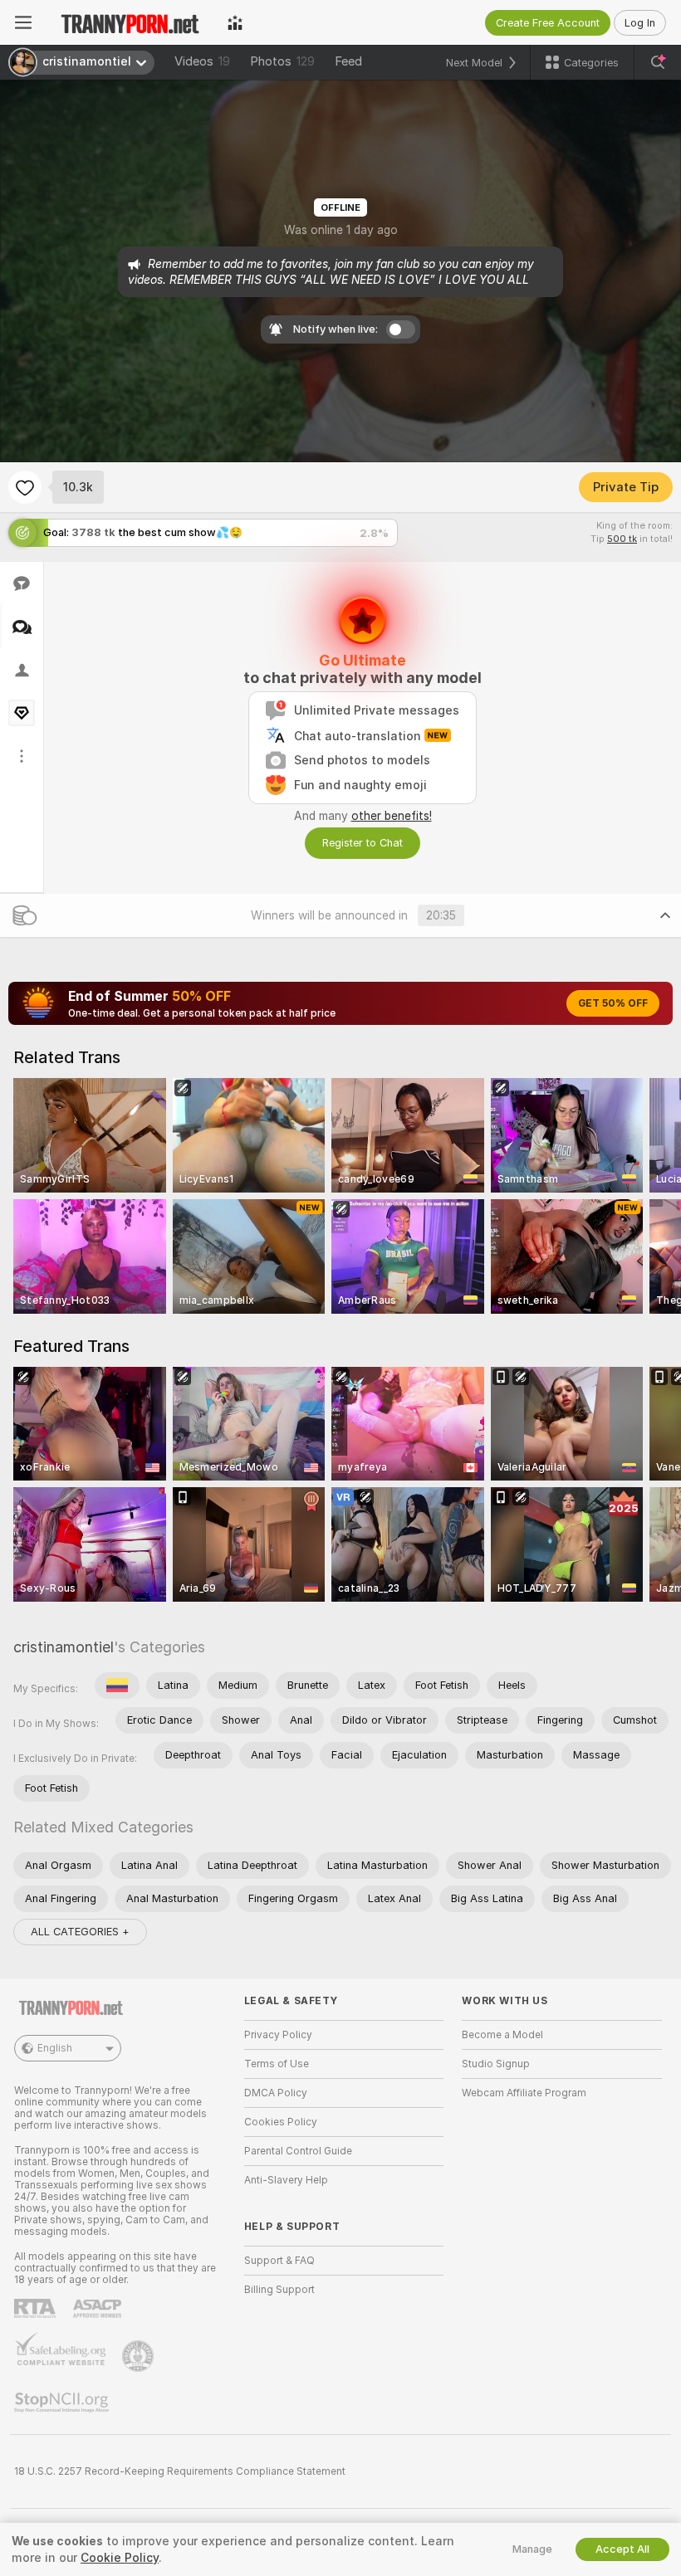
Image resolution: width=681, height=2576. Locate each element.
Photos (282, 61)
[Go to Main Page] (130, 22)
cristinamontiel (64, 1647)
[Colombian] (117, 1686)
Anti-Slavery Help (286, 2180)
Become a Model (502, 2035)
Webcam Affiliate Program (524, 2093)
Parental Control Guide (298, 2151)
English (55, 2048)
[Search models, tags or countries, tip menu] (658, 62)
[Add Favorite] (25, 487)
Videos (202, 61)
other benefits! (392, 816)
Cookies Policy (281, 2122)
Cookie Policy (120, 2558)
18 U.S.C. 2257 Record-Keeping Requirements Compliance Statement (180, 2471)
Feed (348, 61)
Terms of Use (277, 2064)
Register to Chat (363, 843)
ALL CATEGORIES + (80, 1932)
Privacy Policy (278, 2035)
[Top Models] (235, 22)
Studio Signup (496, 2064)
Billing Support (279, 2290)
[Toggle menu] (23, 22)
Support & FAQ (279, 2261)
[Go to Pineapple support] (140, 2356)
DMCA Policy (276, 2093)
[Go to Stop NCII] (63, 2403)
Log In (640, 23)
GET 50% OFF (613, 1003)
